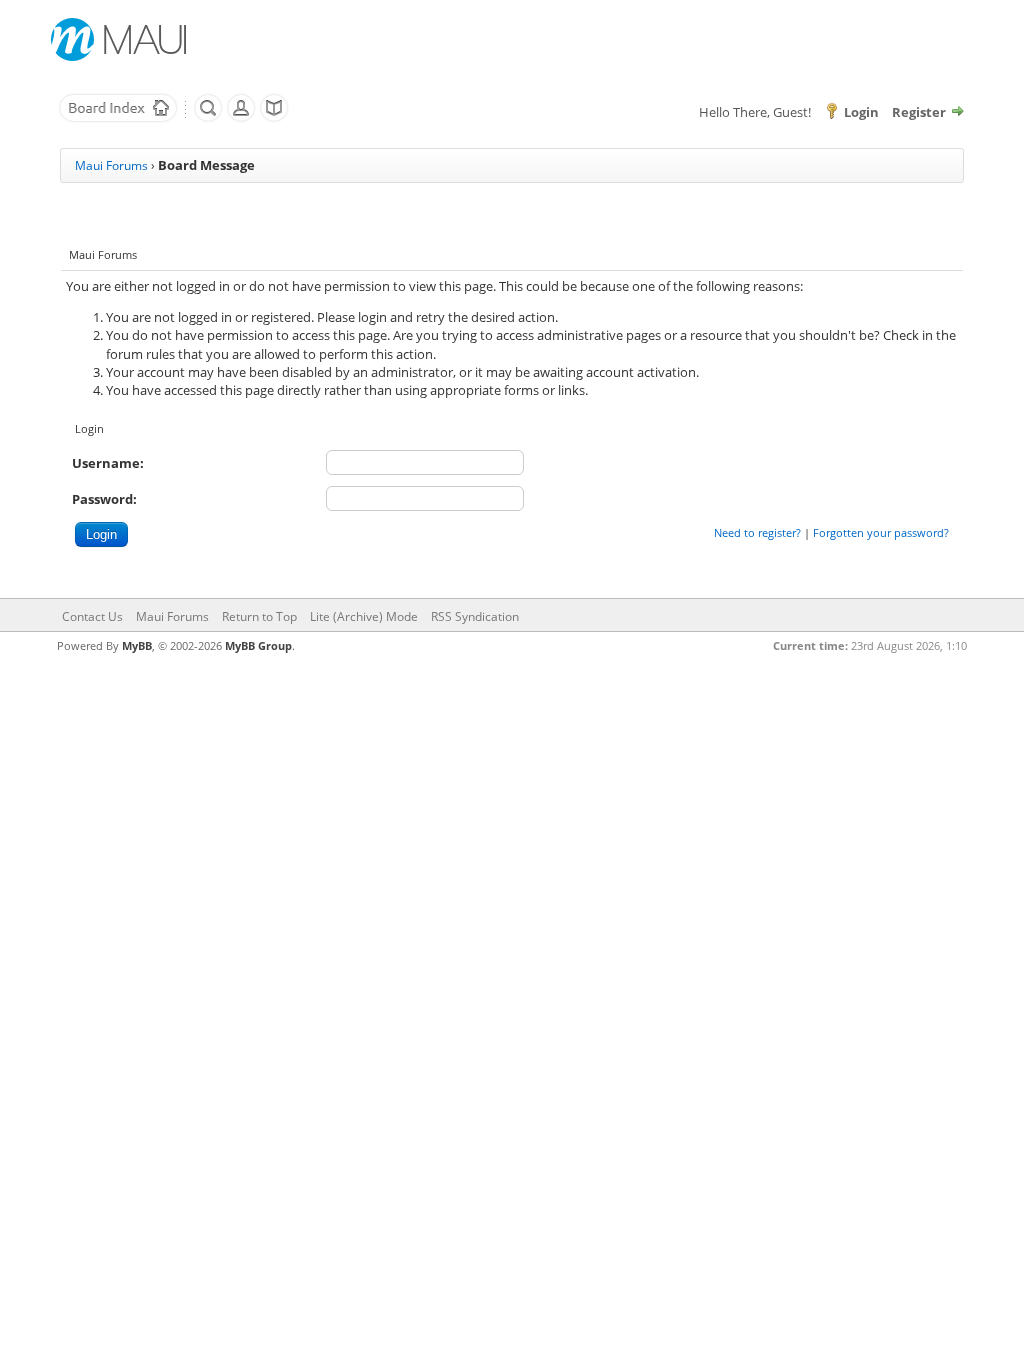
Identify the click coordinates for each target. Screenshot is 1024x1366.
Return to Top (259, 616)
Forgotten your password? (881, 532)
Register (919, 112)
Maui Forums (111, 165)
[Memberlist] (241, 118)
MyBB (137, 645)
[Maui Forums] (118, 118)
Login (861, 112)
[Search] (208, 118)
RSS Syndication (475, 616)
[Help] (274, 118)
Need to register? (757, 532)
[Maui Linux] (121, 39)
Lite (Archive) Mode (364, 616)
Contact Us (92, 616)
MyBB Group (258, 645)
